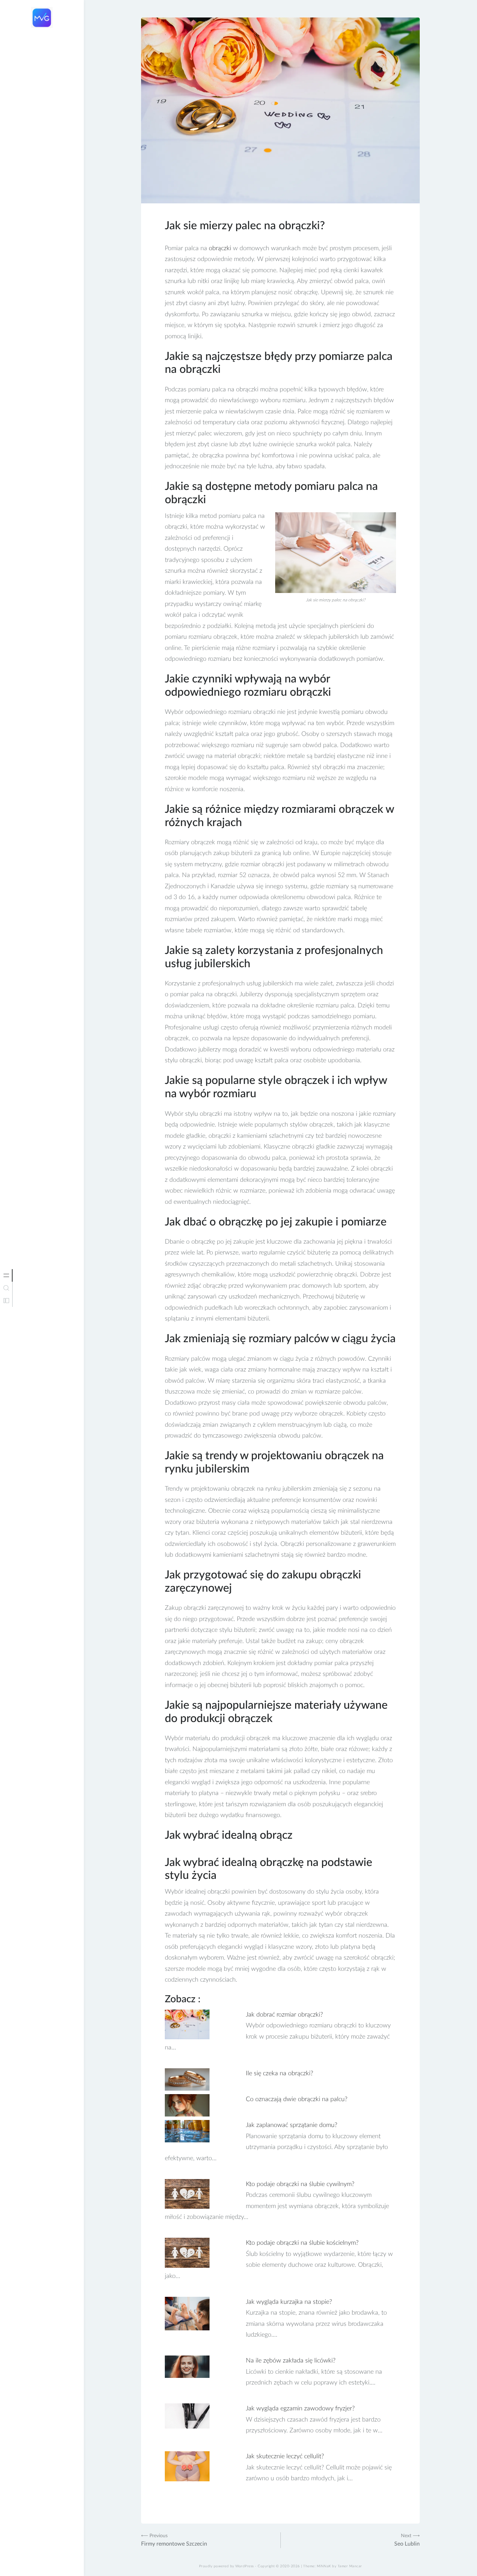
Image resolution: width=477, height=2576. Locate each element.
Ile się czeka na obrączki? (280, 2074)
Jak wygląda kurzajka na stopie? (289, 2302)
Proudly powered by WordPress (226, 2566)
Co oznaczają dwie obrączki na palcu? (297, 2099)
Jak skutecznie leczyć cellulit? (285, 2456)
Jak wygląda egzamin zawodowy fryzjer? (300, 2409)
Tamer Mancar (350, 2566)
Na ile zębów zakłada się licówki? (291, 2361)
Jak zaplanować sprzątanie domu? (292, 2125)
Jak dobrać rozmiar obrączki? (284, 2015)
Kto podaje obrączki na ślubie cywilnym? (300, 2184)
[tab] (6, 1275)
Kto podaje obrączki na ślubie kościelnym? (302, 2243)
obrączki (220, 248)
